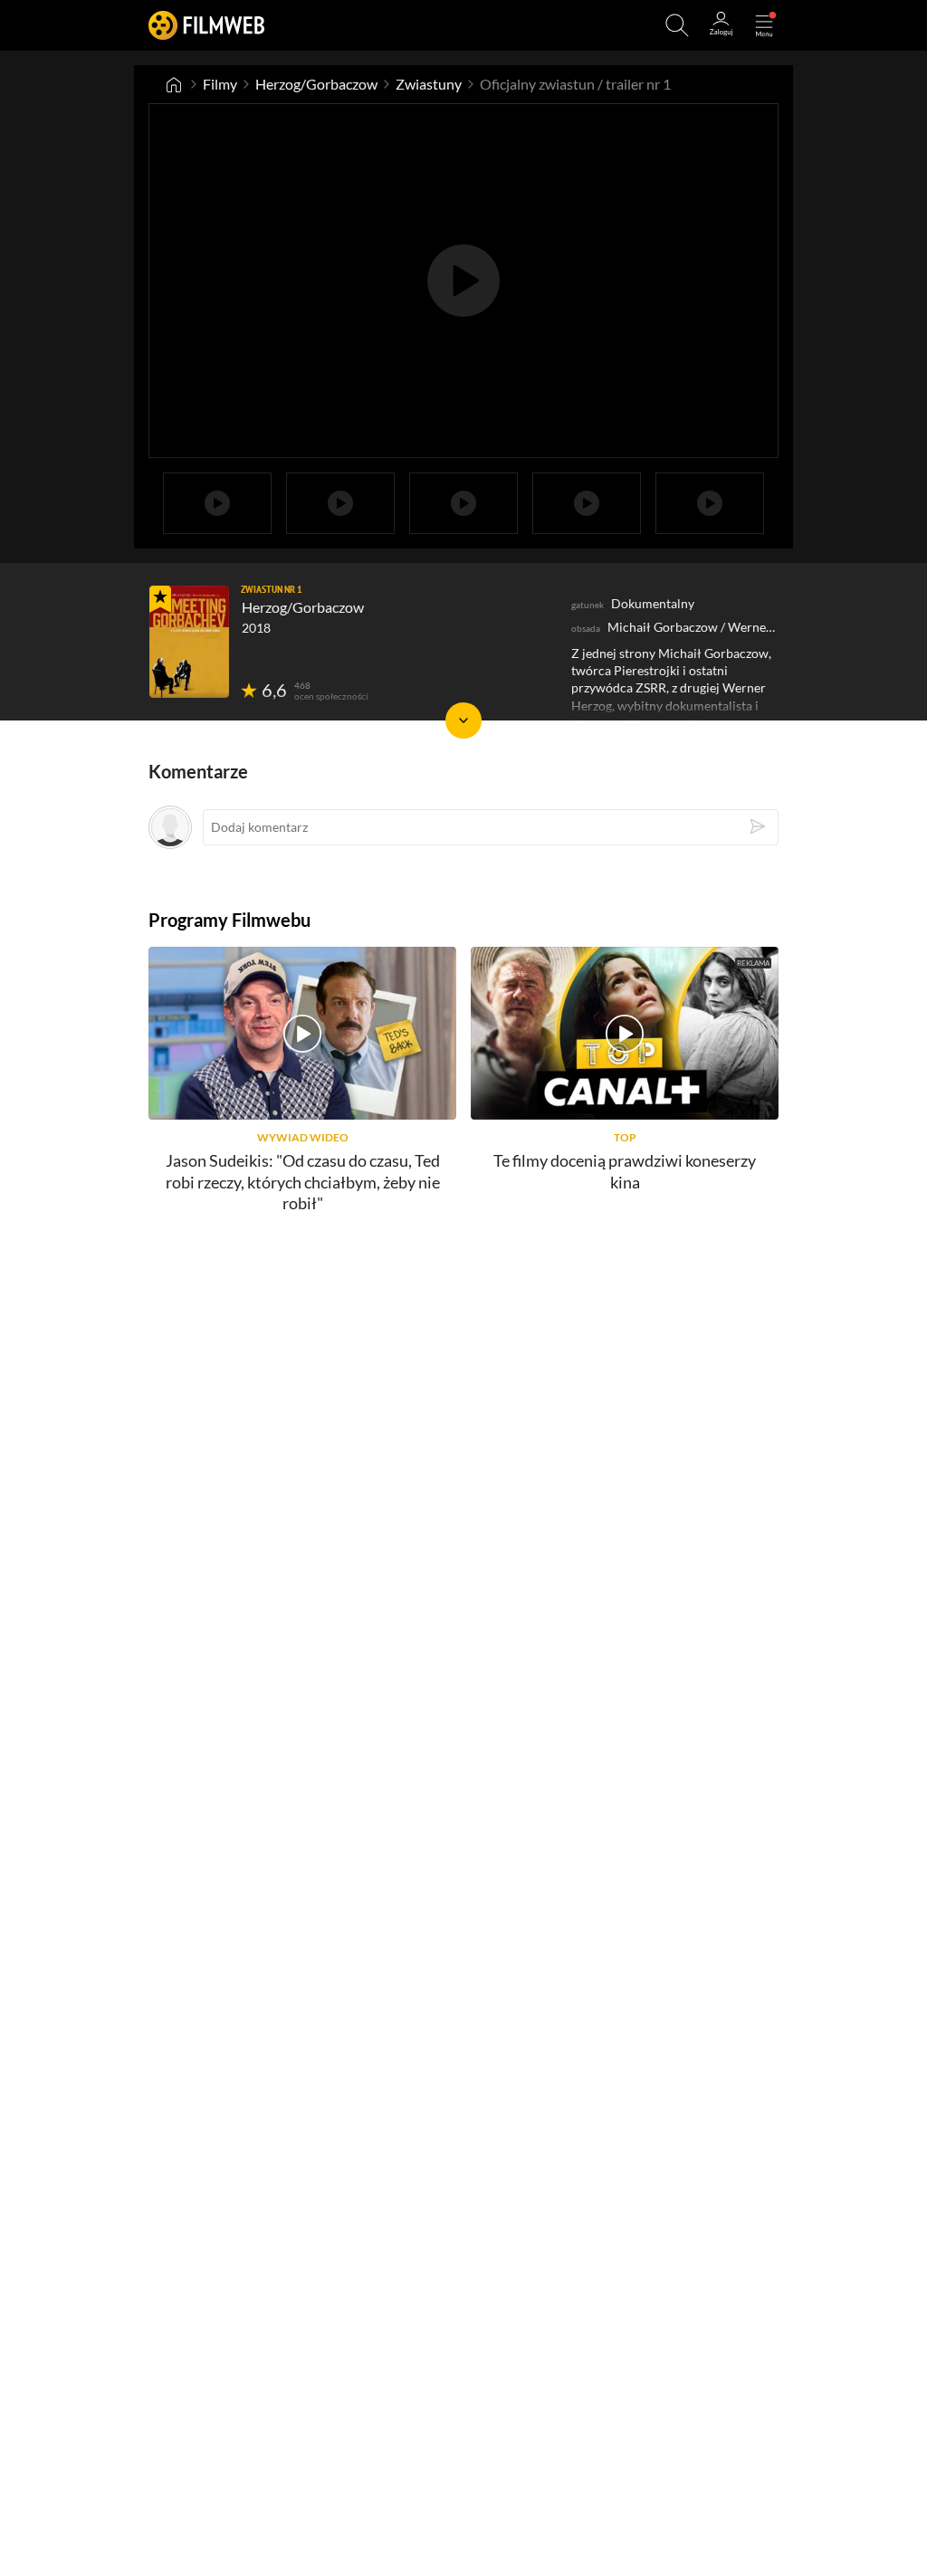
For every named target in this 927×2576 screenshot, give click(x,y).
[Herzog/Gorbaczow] (189, 642)
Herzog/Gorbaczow (316, 84)
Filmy (220, 84)
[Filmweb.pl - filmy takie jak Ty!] (206, 25)
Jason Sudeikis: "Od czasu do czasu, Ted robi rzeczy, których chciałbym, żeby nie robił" (303, 1182)
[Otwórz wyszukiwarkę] (677, 25)
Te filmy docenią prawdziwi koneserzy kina (625, 1171)
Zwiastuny (429, 84)
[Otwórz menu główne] (764, 25)
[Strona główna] (174, 84)
